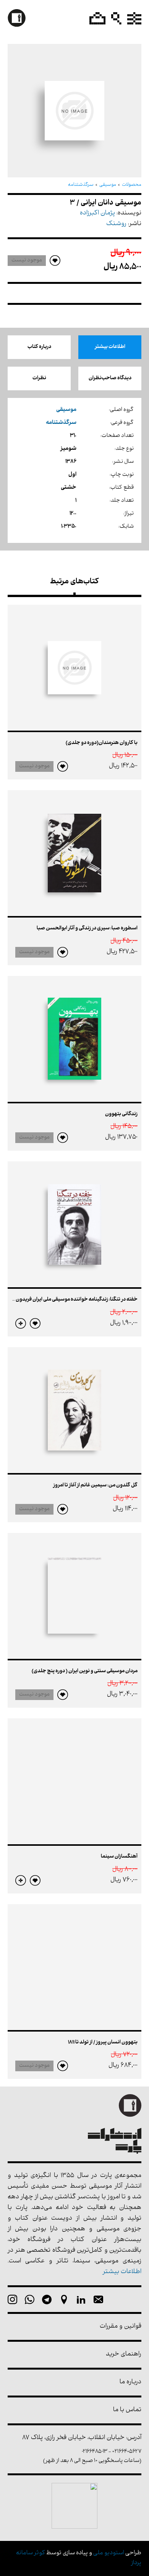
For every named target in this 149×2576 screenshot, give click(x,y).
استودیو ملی (109, 2553)
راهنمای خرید (124, 2355)
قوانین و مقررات (121, 2327)
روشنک (116, 224)
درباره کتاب (39, 347)
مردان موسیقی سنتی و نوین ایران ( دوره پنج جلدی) (85, 1671)
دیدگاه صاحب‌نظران (110, 378)
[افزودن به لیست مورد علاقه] (63, 766)
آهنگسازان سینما (119, 1857)
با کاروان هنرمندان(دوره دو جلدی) (102, 743)
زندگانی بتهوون (121, 1114)
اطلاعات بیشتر (110, 347)
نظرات (39, 378)
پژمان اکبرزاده (97, 213)
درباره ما (130, 2382)
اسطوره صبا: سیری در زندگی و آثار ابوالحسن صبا (87, 928)
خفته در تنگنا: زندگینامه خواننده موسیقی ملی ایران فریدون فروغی (70, 1300)
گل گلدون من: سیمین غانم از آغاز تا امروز (95, 1485)
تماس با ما (127, 2410)
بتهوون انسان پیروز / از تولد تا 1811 (103, 2042)
